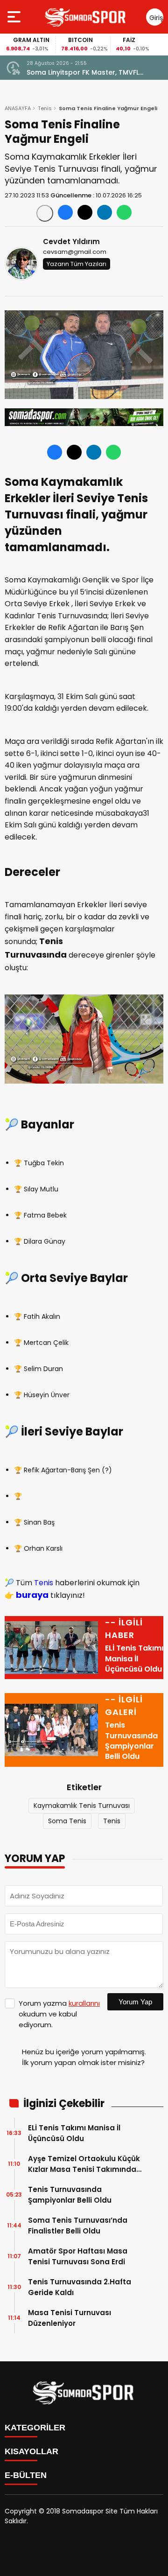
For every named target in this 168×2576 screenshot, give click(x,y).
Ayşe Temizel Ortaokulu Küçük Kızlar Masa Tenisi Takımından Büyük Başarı (84, 2164)
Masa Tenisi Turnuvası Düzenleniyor (70, 2318)
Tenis (45, 108)
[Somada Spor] (86, 17)
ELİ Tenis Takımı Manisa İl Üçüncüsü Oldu (74, 2133)
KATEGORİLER (35, 2428)
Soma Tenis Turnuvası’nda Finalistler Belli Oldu (78, 2226)
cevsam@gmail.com (75, 252)
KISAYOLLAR (31, 2451)
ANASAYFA (18, 108)
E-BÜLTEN (26, 2475)
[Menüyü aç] (15, 17)
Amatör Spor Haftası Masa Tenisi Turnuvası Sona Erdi (78, 2256)
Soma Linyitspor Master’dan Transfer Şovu (89, 73)
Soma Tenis (67, 1821)
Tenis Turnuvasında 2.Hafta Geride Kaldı (80, 2287)
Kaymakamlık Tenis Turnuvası (82, 1806)
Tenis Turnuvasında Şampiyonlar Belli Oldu (70, 2195)
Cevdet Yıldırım (71, 241)
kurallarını (84, 2003)
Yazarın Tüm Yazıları (77, 264)
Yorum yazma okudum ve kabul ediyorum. (59, 2014)
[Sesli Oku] (45, 213)
